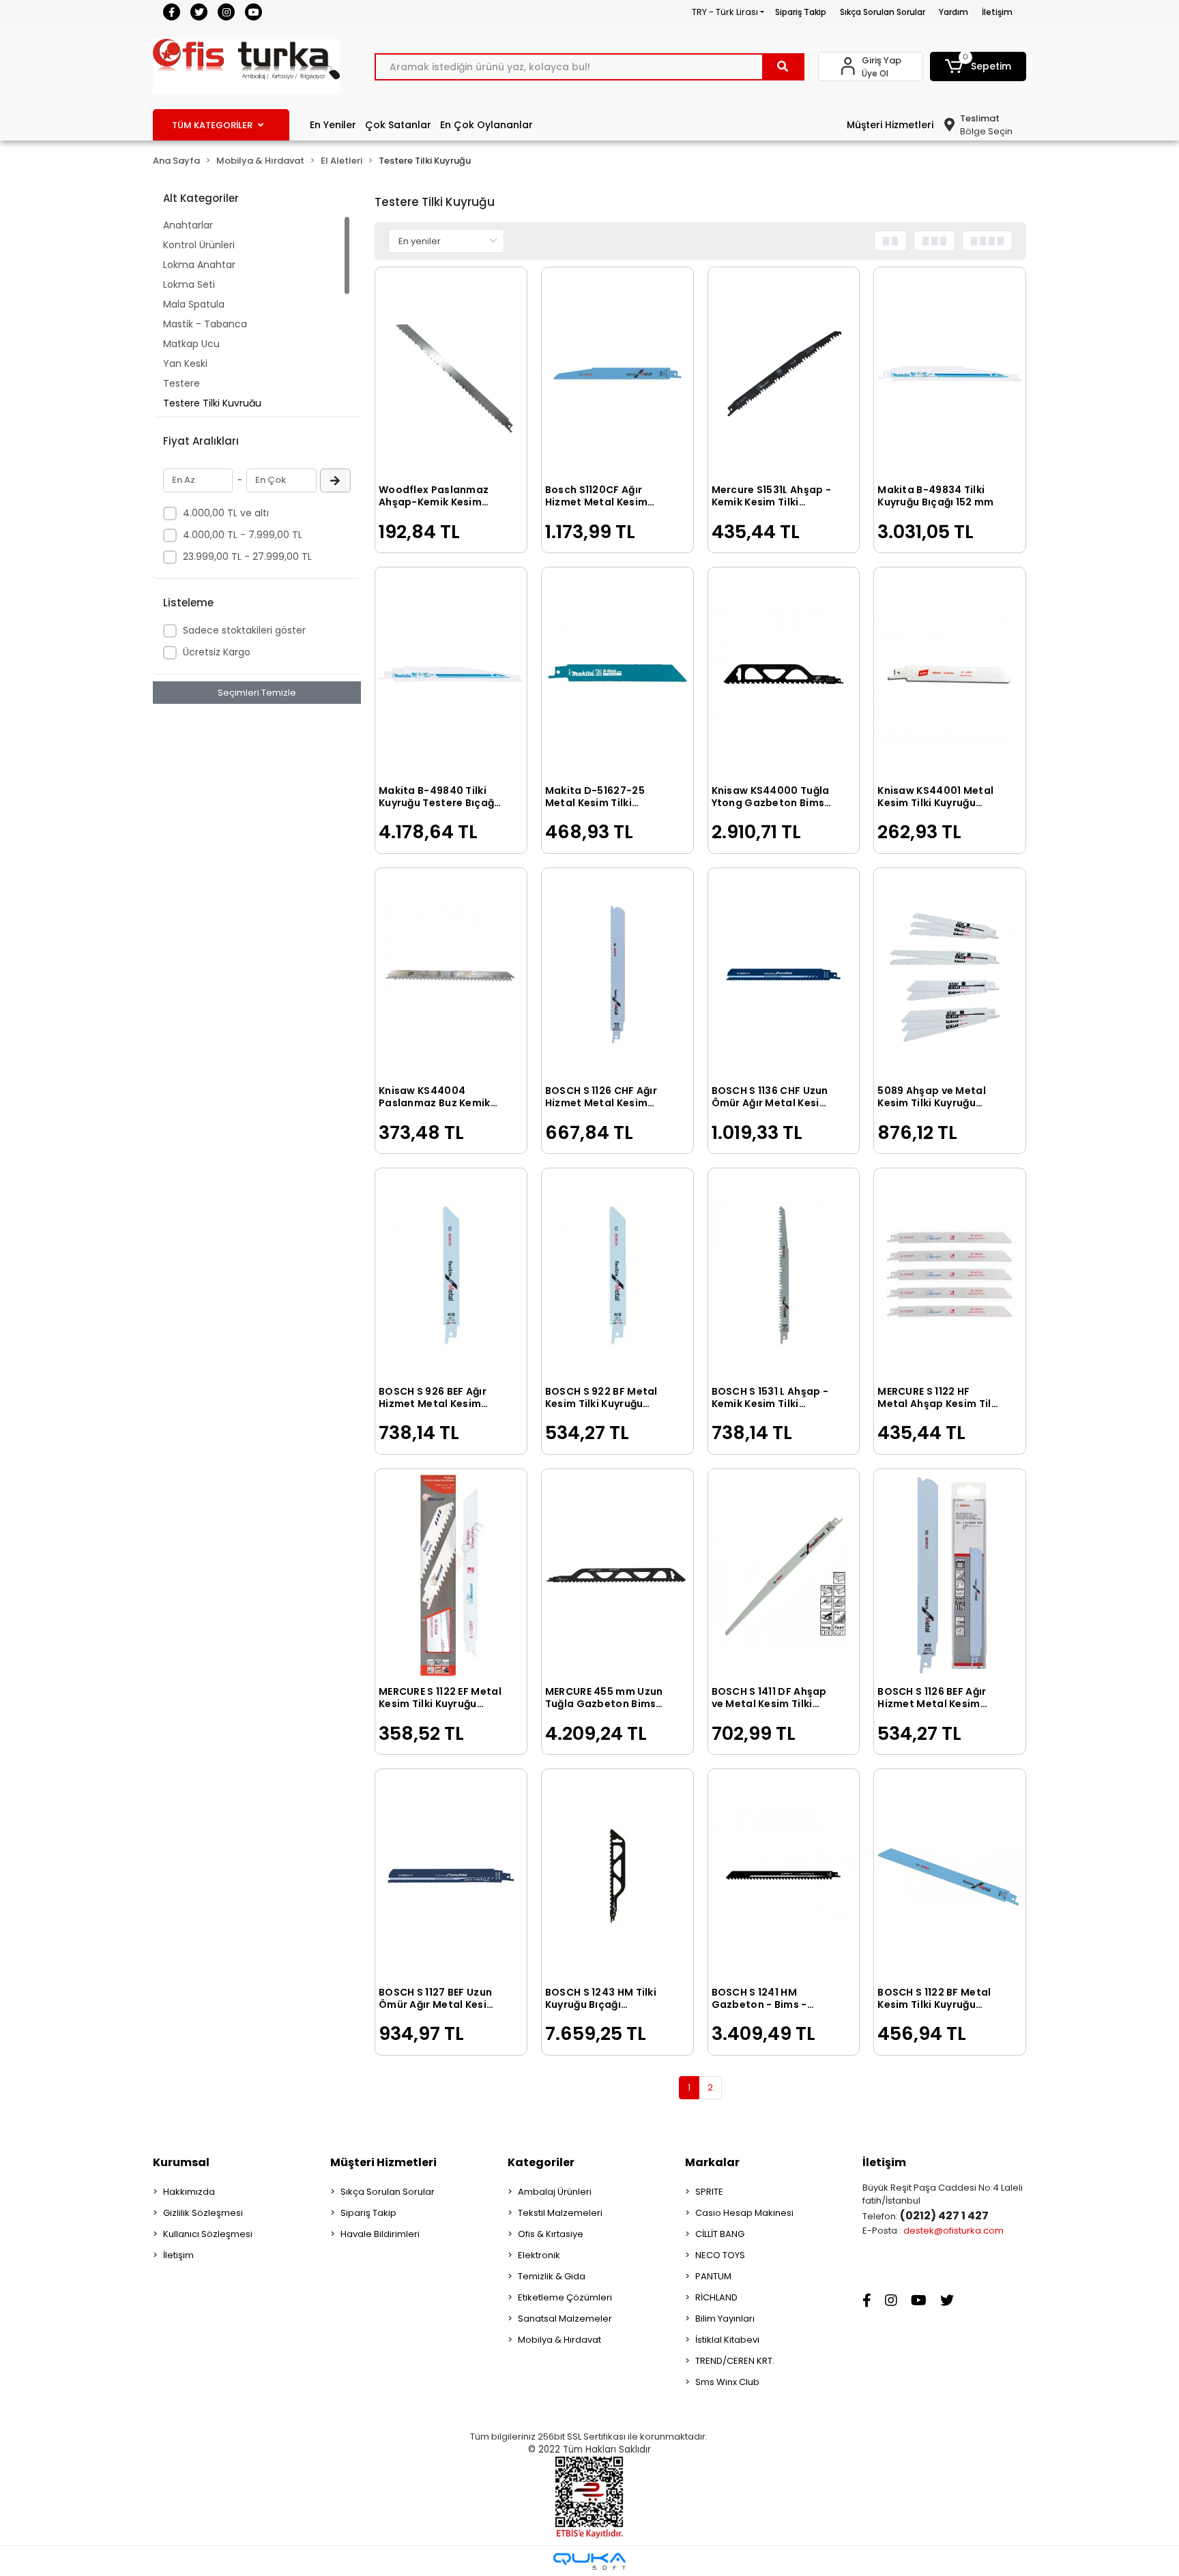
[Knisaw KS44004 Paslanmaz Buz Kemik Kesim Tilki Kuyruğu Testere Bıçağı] (451, 975)
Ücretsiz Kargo (217, 652)
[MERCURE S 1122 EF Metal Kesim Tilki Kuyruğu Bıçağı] (451, 1576)
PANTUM (713, 2276)
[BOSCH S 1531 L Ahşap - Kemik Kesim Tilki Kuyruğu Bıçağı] (784, 1275)
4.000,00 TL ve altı (226, 513)
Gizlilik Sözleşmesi (203, 2213)
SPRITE (709, 2192)
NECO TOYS (720, 2255)
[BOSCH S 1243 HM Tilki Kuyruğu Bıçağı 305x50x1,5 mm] (617, 1876)
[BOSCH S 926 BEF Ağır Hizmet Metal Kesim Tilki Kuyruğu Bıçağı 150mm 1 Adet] (451, 1275)
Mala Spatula (194, 304)
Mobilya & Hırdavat (559, 2340)
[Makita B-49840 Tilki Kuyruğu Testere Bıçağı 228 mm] (451, 674)
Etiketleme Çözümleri (565, 2297)
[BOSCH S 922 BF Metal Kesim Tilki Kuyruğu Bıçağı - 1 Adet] (617, 1275)
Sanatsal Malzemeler (565, 2319)
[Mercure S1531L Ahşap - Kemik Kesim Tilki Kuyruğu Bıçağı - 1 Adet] (784, 374)
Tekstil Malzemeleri (560, 2213)
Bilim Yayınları (725, 2319)
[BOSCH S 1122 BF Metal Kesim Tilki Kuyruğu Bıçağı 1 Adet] (950, 1876)
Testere (181, 383)
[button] (978, 66)
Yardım (954, 12)
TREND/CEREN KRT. (735, 2361)
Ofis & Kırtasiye (551, 2234)
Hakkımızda (189, 2192)
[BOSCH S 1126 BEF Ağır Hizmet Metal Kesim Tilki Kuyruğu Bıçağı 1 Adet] (950, 1576)
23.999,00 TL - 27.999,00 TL (247, 557)
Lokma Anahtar (199, 265)
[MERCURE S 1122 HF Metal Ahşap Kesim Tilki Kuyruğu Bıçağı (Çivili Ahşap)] (950, 1275)
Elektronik (539, 2255)
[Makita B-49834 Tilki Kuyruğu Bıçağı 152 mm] (950, 374)
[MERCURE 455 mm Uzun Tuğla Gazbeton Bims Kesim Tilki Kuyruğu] (617, 1576)
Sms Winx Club (727, 2382)
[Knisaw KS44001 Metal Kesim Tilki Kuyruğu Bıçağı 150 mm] (950, 674)
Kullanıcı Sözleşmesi (208, 2234)
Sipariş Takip (801, 12)
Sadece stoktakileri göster (244, 630)
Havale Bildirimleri (380, 2234)
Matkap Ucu (191, 344)
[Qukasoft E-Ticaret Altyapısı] (589, 2561)
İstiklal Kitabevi (727, 2340)
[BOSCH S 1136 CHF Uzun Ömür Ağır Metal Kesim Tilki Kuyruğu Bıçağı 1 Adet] (784, 975)
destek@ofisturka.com (954, 2231)
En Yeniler (333, 125)
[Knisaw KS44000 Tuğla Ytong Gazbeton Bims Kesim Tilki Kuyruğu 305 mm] (784, 674)
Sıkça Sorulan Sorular (883, 12)
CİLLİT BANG (720, 2234)
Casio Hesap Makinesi (744, 2213)
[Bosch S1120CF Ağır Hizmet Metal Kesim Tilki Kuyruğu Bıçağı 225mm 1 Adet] (617, 374)
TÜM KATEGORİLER (212, 125)
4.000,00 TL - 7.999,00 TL (243, 535)
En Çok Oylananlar (486, 125)
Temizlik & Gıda (552, 2276)
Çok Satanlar (398, 125)
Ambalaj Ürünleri (555, 2192)
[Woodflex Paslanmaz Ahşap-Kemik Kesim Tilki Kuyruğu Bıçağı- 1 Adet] (451, 374)
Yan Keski (185, 364)
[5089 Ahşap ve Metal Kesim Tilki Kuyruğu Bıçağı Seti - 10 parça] (950, 975)
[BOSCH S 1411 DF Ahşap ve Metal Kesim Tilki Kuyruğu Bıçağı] (784, 1576)
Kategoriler (541, 2162)
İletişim (997, 12)
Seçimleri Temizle (257, 693)
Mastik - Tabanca (205, 324)
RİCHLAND (716, 2297)
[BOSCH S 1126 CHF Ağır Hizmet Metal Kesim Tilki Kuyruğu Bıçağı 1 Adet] (617, 975)
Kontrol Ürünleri (199, 245)
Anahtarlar (188, 225)
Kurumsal (181, 2162)
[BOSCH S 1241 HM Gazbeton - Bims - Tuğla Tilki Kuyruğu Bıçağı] (784, 1876)
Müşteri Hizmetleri (890, 125)
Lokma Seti (189, 284)
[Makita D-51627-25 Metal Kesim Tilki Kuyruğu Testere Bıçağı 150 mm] (617, 674)
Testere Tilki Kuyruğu (212, 403)
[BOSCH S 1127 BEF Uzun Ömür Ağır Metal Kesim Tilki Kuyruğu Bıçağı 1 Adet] (451, 1876)
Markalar (712, 2162)
